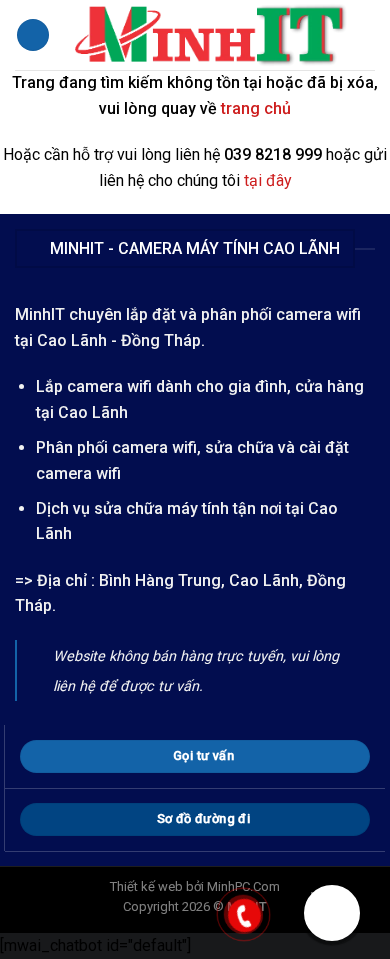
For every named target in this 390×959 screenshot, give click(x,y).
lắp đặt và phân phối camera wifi (243, 314)
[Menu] (33, 35)
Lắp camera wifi (94, 386)
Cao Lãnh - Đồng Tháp (119, 340)
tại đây (268, 180)
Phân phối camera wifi (116, 447)
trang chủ (256, 108)
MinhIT (42, 314)
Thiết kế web (146, 886)
